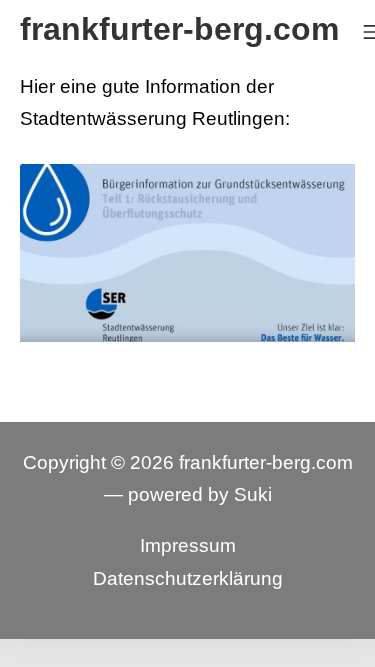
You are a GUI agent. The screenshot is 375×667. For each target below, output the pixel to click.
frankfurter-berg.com (266, 462)
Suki (253, 494)
